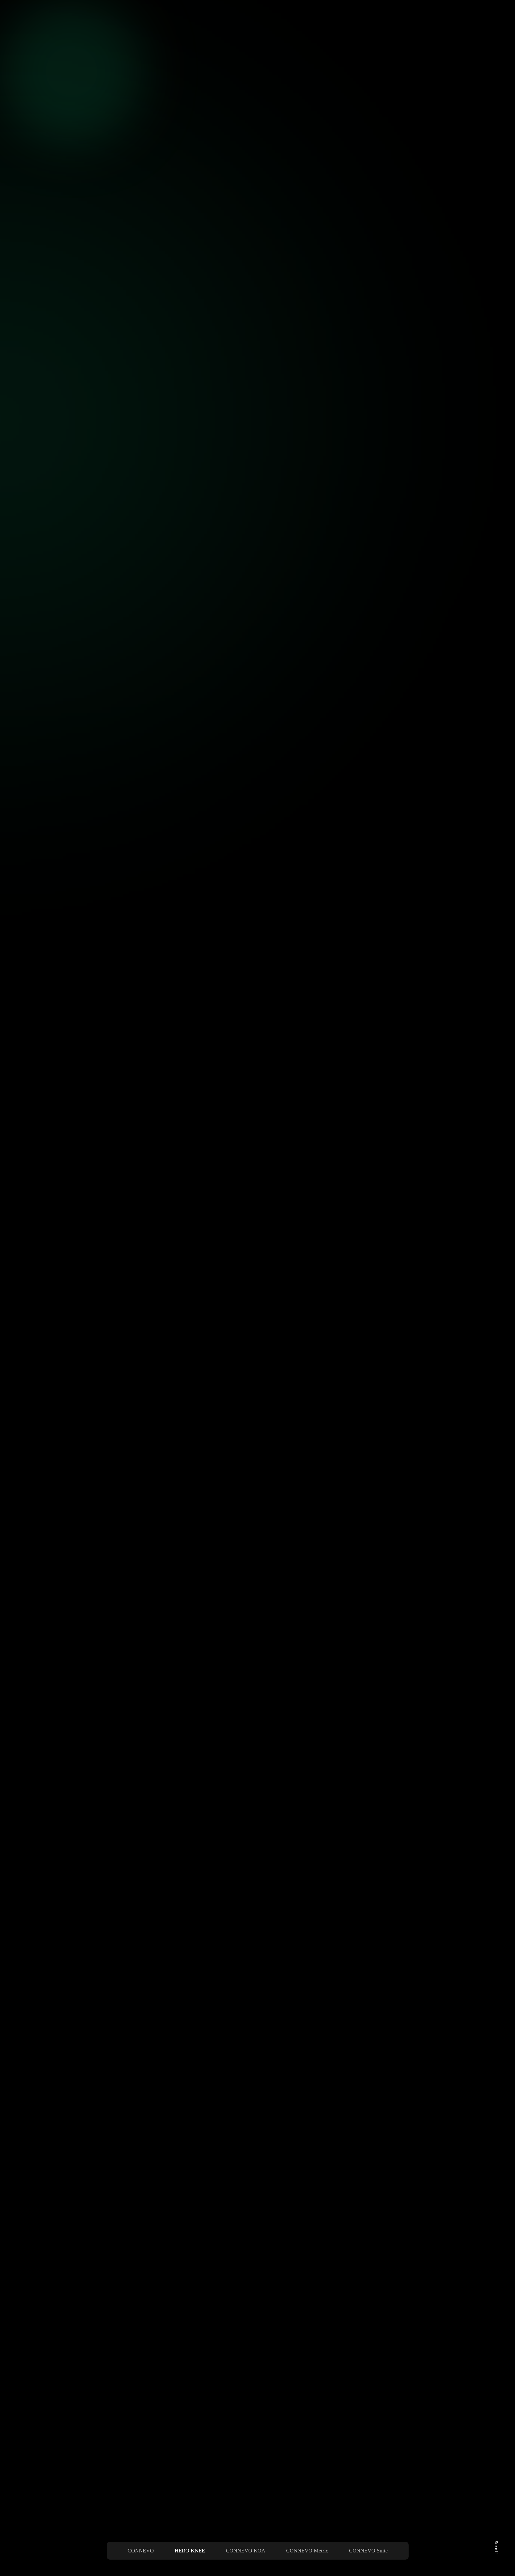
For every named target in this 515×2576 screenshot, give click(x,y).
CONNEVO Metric (307, 2551)
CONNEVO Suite (368, 2551)
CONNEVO (141, 2551)
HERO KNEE (190, 2551)
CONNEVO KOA (246, 2551)
